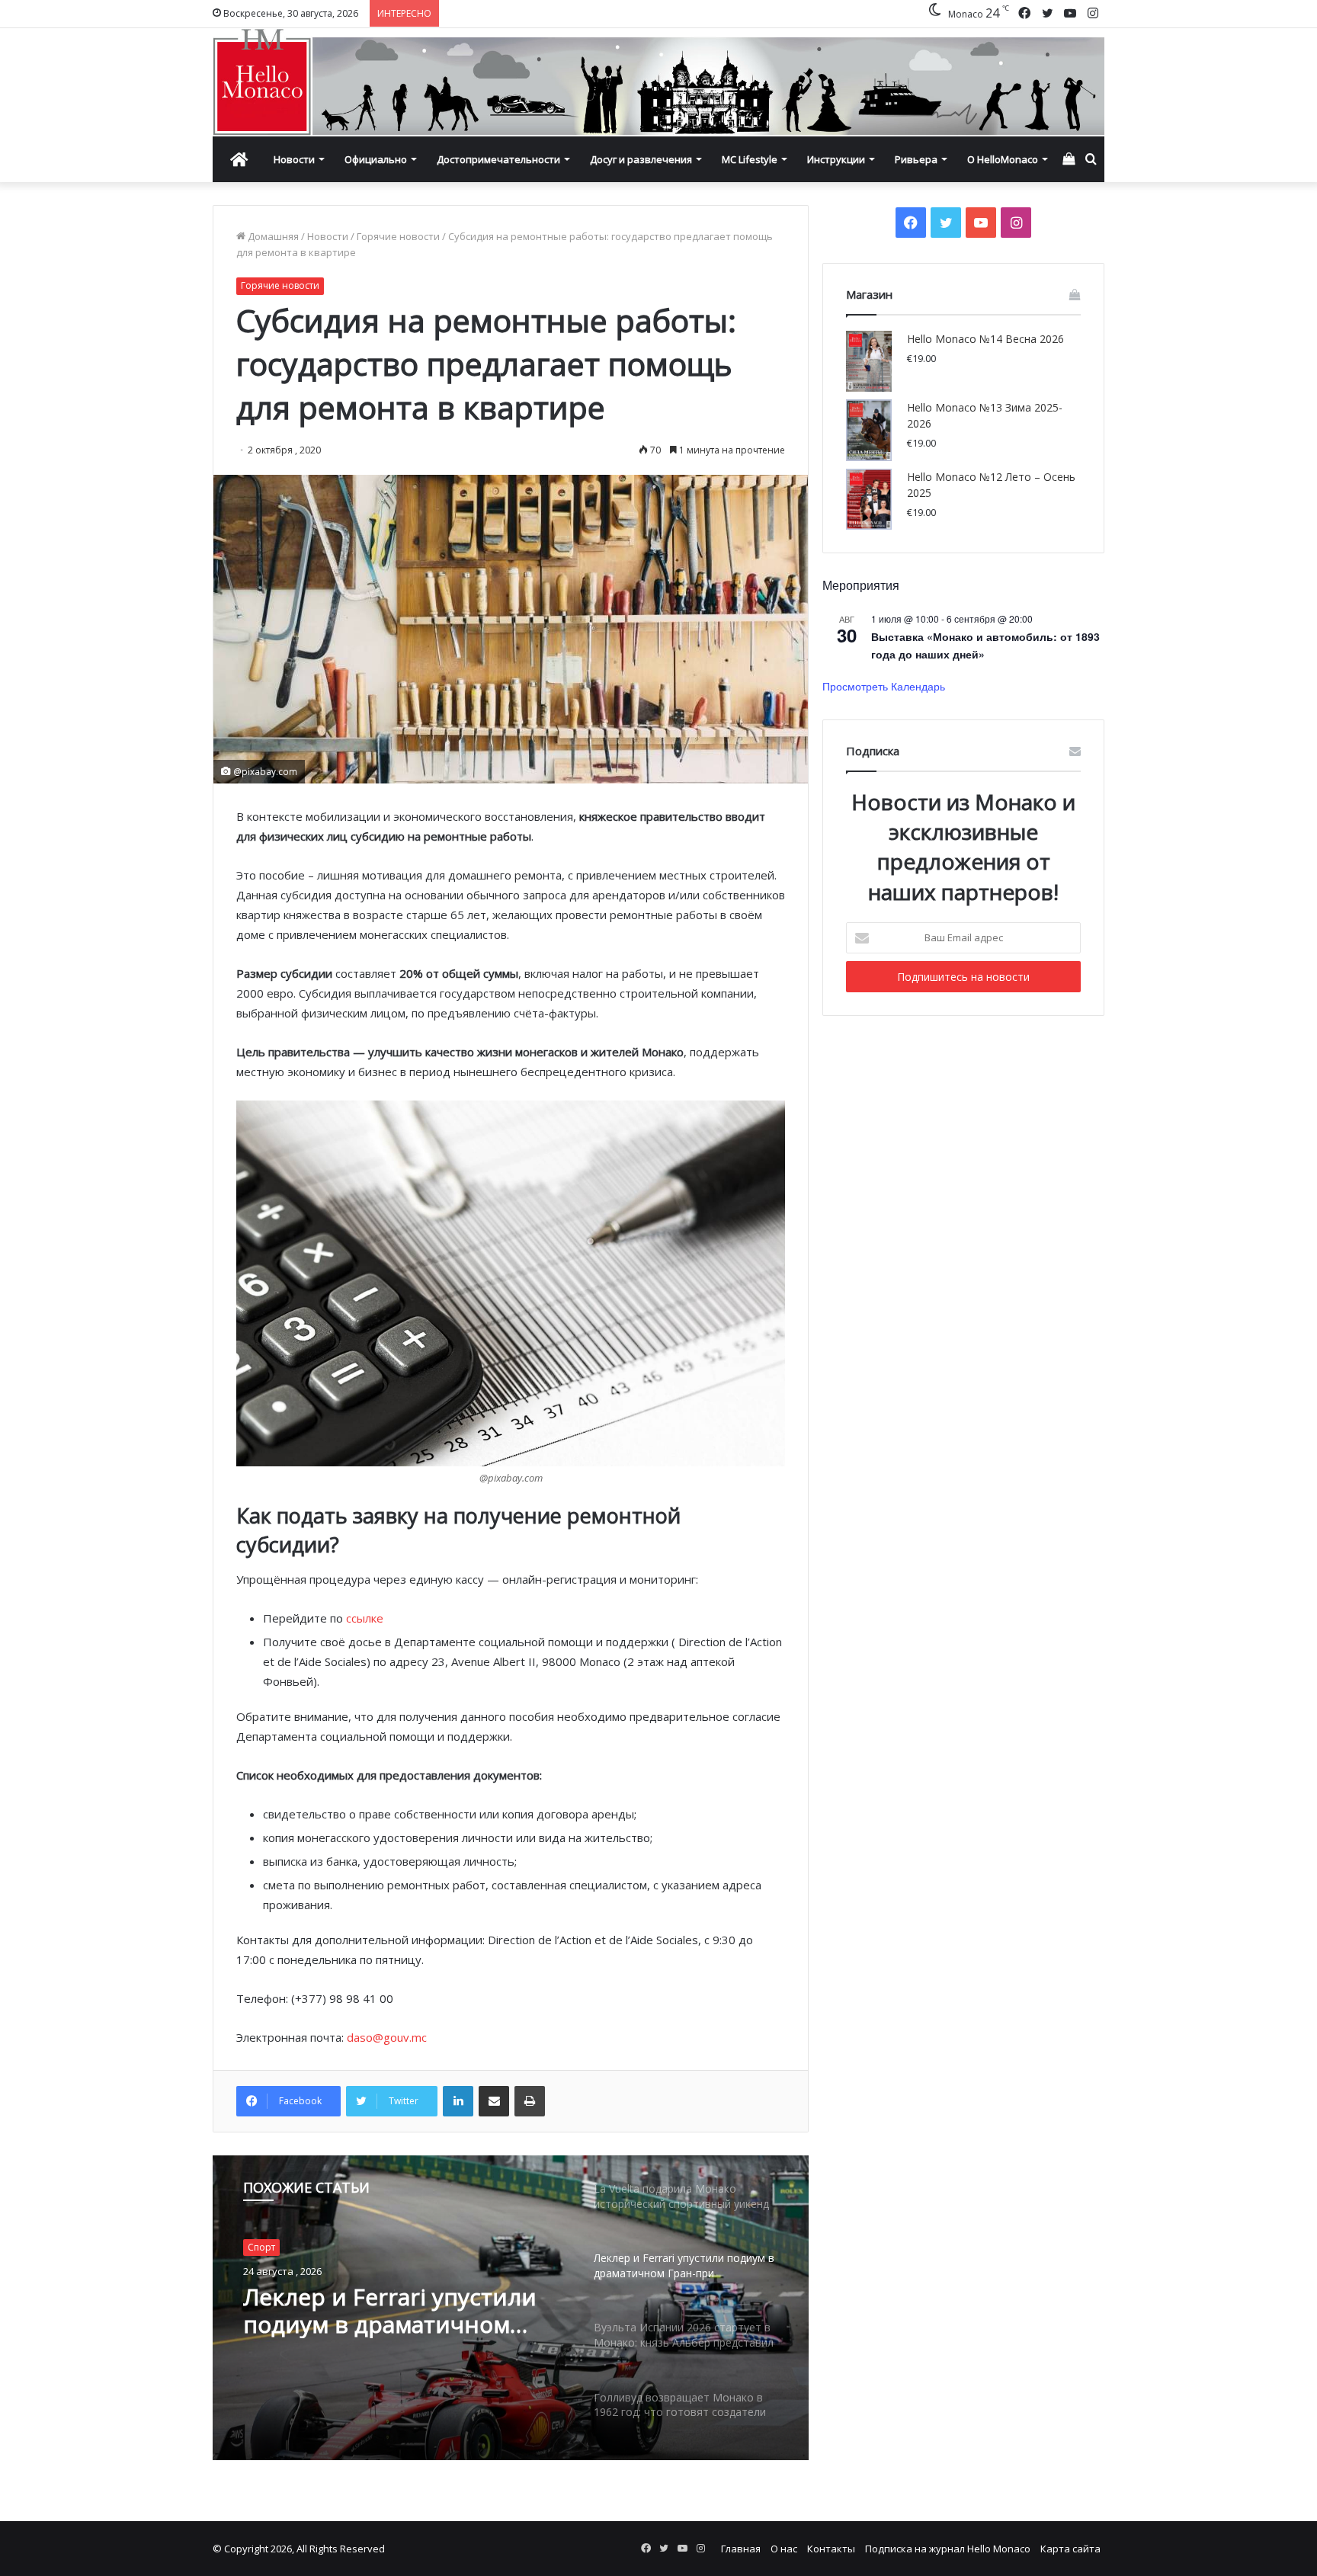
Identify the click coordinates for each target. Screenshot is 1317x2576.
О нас (784, 2549)
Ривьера (916, 159)
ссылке (365, 1618)
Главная (741, 2549)
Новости (294, 159)
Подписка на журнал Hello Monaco (948, 2549)
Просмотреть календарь (884, 686)
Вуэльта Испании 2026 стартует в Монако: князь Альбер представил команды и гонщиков (386, 2311)
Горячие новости (398, 236)
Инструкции (836, 159)
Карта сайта (1070, 2549)
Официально (376, 159)
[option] (511, 2308)
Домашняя (272, 236)
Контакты (831, 2549)
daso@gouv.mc (387, 2037)
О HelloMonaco (1003, 159)
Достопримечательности (498, 159)
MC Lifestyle (750, 159)
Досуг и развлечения (641, 159)
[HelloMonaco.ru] (658, 82)
